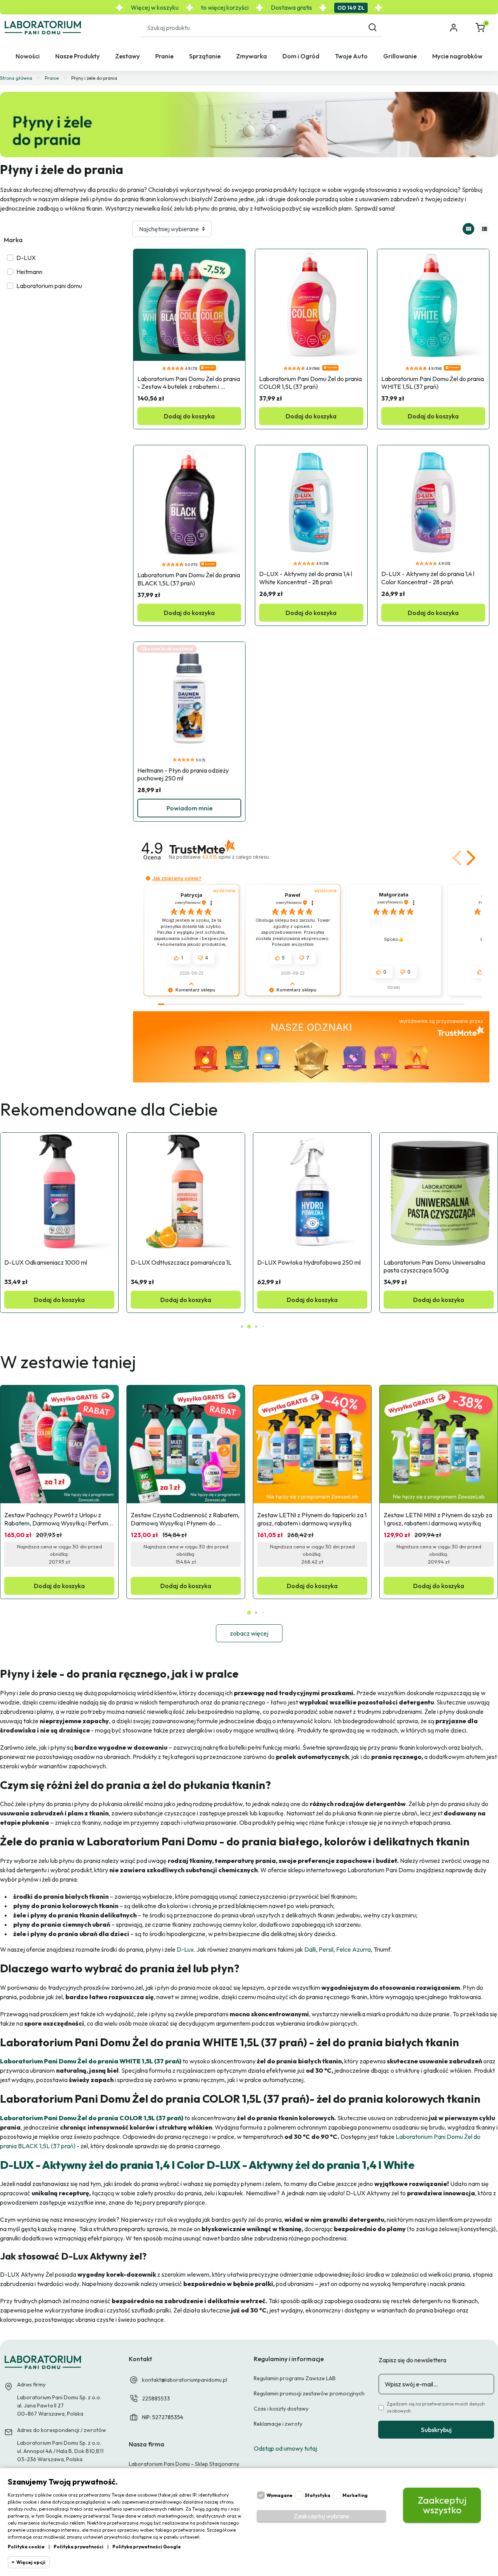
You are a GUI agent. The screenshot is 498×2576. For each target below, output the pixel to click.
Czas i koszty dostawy (281, 2409)
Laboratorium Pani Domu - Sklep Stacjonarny (184, 2464)
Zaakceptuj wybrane (322, 2516)
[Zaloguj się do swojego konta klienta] (454, 28)
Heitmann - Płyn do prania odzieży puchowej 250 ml (184, 774)
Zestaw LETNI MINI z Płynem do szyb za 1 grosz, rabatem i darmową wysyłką (438, 1519)
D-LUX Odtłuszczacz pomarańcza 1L (181, 1262)
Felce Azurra (353, 1949)
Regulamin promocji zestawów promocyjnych (309, 2393)
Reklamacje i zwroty (278, 2424)
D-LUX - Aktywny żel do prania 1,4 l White (309, 2165)
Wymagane (280, 2495)
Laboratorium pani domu (49, 286)
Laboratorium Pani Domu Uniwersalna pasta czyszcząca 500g (435, 1266)
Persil (325, 1949)
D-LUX (26, 258)
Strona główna (16, 78)
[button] (481, 28)
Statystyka (317, 2495)
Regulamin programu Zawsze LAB (295, 2378)
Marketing (355, 2495)
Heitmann (29, 272)
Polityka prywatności (79, 2547)
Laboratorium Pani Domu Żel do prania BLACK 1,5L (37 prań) (189, 579)
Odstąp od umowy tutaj (285, 2448)
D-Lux (185, 1949)
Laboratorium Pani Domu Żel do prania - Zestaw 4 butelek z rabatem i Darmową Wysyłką (189, 383)
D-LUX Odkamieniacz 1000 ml (46, 1262)
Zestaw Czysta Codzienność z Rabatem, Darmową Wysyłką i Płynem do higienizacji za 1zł (186, 1519)
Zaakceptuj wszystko (442, 2505)
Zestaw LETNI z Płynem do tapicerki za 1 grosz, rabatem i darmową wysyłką (312, 1519)
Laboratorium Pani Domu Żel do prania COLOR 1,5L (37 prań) (311, 383)
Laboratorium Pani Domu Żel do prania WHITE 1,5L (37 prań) (433, 383)
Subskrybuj (436, 2430)
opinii (235, 857)
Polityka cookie (26, 2547)
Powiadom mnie (189, 808)
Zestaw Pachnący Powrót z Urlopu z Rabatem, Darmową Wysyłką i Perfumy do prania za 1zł (58, 1519)
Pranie (52, 78)
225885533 (156, 2399)
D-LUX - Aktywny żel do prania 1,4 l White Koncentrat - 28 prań (306, 578)
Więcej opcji (31, 2562)
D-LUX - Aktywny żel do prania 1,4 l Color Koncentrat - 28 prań (428, 578)
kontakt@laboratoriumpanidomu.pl (185, 2380)
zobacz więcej (249, 1633)
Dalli (309, 1949)
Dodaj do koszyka (189, 416)
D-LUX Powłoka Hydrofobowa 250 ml (309, 1262)
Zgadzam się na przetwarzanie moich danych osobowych (436, 2407)
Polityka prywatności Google (147, 2547)
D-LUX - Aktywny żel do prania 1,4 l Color (102, 2165)
